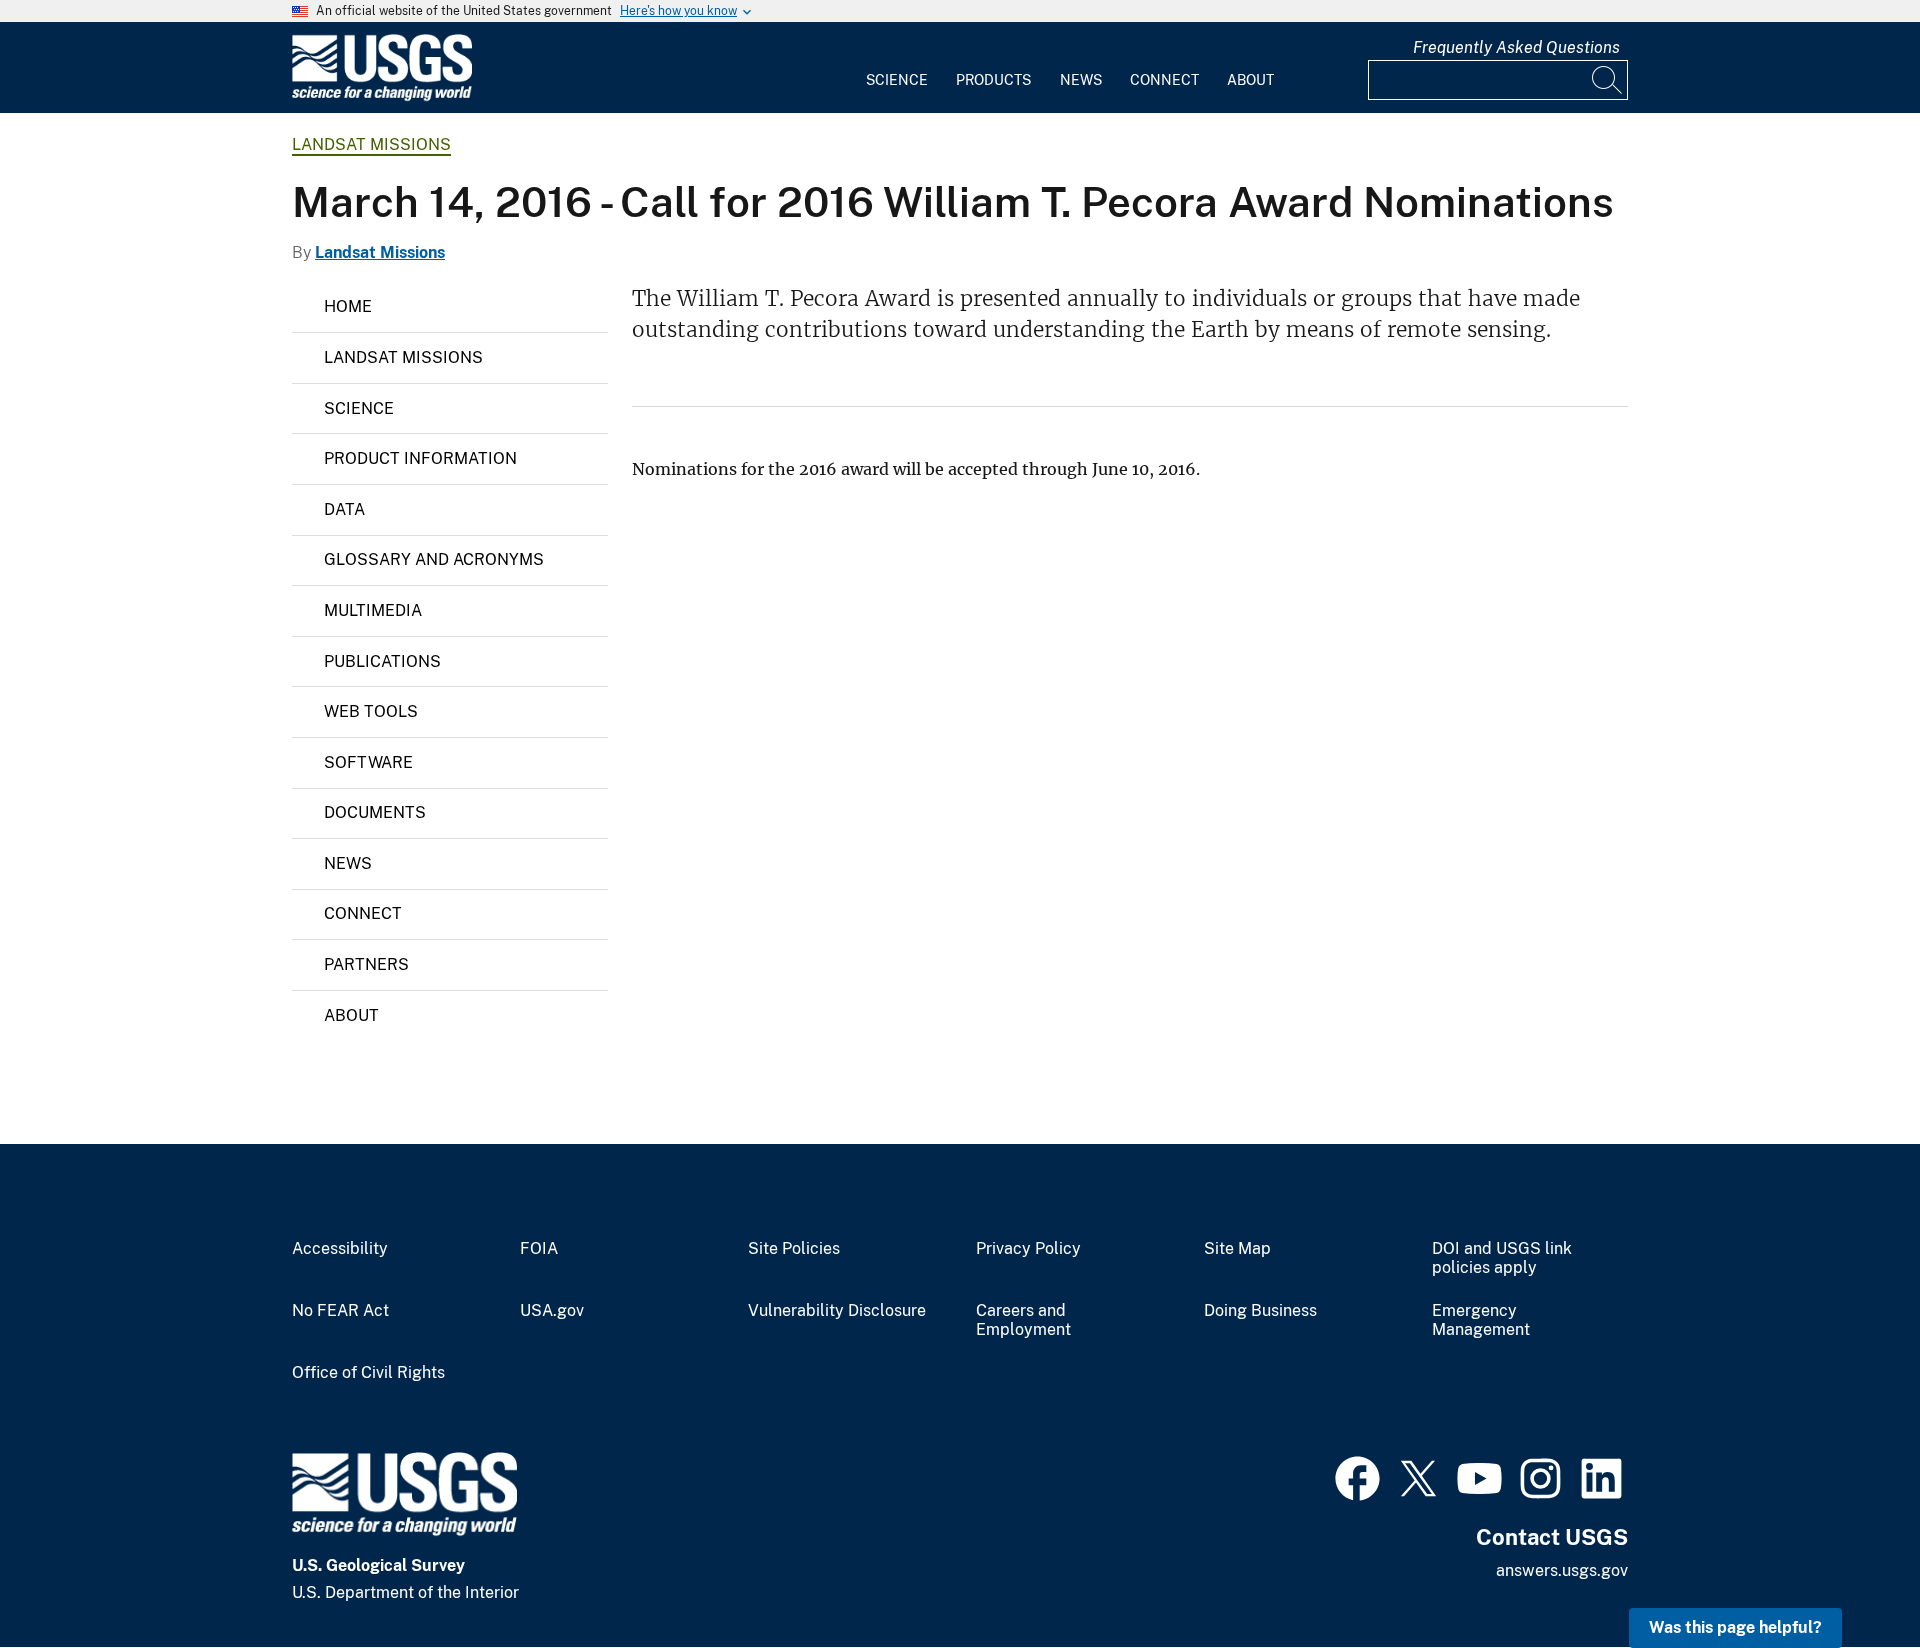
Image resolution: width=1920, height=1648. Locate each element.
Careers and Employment (1023, 1320)
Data (344, 509)
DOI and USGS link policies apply (1502, 1258)
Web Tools (371, 711)
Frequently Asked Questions (1516, 47)
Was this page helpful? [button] (1735, 1627)
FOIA (539, 1249)
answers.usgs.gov (1562, 1570)
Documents (375, 812)
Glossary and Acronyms (434, 559)
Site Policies (794, 1249)
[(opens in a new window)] (1357, 1476)
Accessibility (340, 1249)
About (1250, 80)
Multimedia (373, 610)
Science (897, 80)
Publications (382, 661)
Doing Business (1260, 1311)
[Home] (382, 96)
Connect (1164, 80)
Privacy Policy (1028, 1249)
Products (993, 80)
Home (348, 306)
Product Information (420, 458)
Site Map (1237, 1249)
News (1081, 80)
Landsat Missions (371, 144)
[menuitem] (897, 68)
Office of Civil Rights (368, 1373)
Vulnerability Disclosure (837, 1311)
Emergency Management (1481, 1320)
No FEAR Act (340, 1311)
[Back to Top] (1847, 1575)
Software (368, 762)
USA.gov (552, 1311)
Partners (366, 964)
